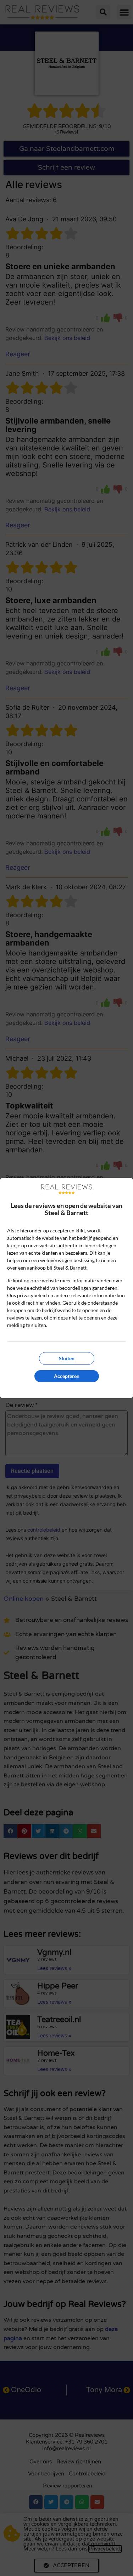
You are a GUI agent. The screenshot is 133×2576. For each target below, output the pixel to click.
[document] (66, 1288)
